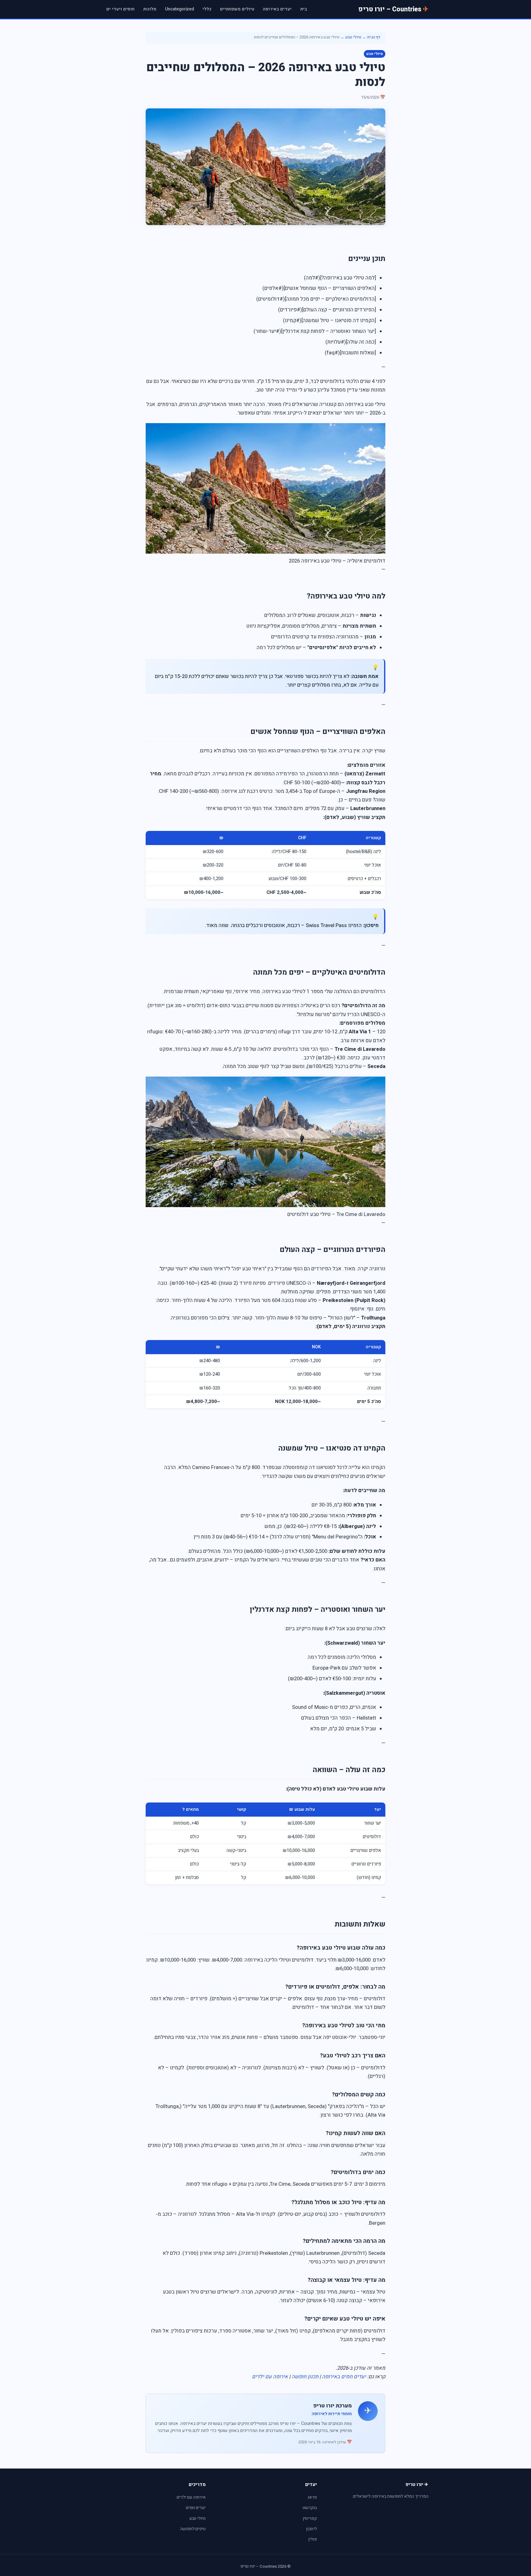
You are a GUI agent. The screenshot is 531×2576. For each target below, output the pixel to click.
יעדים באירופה (277, 9)
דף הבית (374, 37)
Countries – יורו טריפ (390, 9)
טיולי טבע (353, 37)
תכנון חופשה (305, 2377)
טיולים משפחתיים (237, 9)
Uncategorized (179, 9)
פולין (313, 2539)
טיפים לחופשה (193, 2529)
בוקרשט (310, 2508)
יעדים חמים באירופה (344, 2377)
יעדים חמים (196, 2508)
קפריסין (310, 2518)
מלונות (150, 9)
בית (304, 9)
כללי (207, 9)
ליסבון (311, 2529)
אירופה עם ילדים (270, 2377)
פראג (312, 2497)
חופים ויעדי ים (120, 9)
